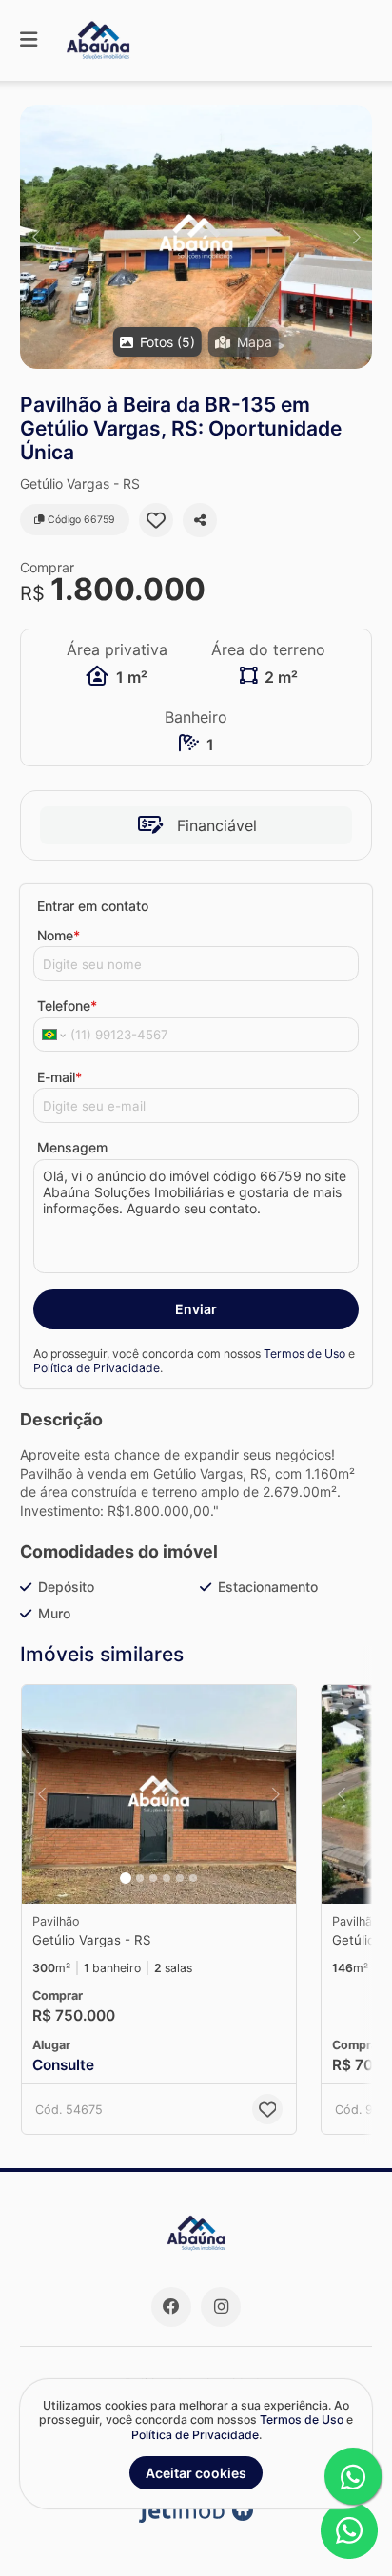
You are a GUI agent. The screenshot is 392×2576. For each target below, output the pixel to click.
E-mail (59, 1077)
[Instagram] (221, 2307)
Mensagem (72, 1147)
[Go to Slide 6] (193, 1878)
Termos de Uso (304, 1354)
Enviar (196, 1309)
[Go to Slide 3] (153, 1878)
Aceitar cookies (196, 2473)
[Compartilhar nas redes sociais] (200, 520)
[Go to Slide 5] (180, 1878)
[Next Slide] (356, 237)
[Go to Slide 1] (126, 1878)
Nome (59, 935)
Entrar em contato (93, 906)
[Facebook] (171, 2307)
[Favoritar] (156, 520)
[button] (196, 237)
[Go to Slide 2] (140, 1878)
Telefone (67, 1006)
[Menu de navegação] (29, 40)
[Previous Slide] (36, 237)
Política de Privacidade (97, 1368)
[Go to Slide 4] (167, 1878)
